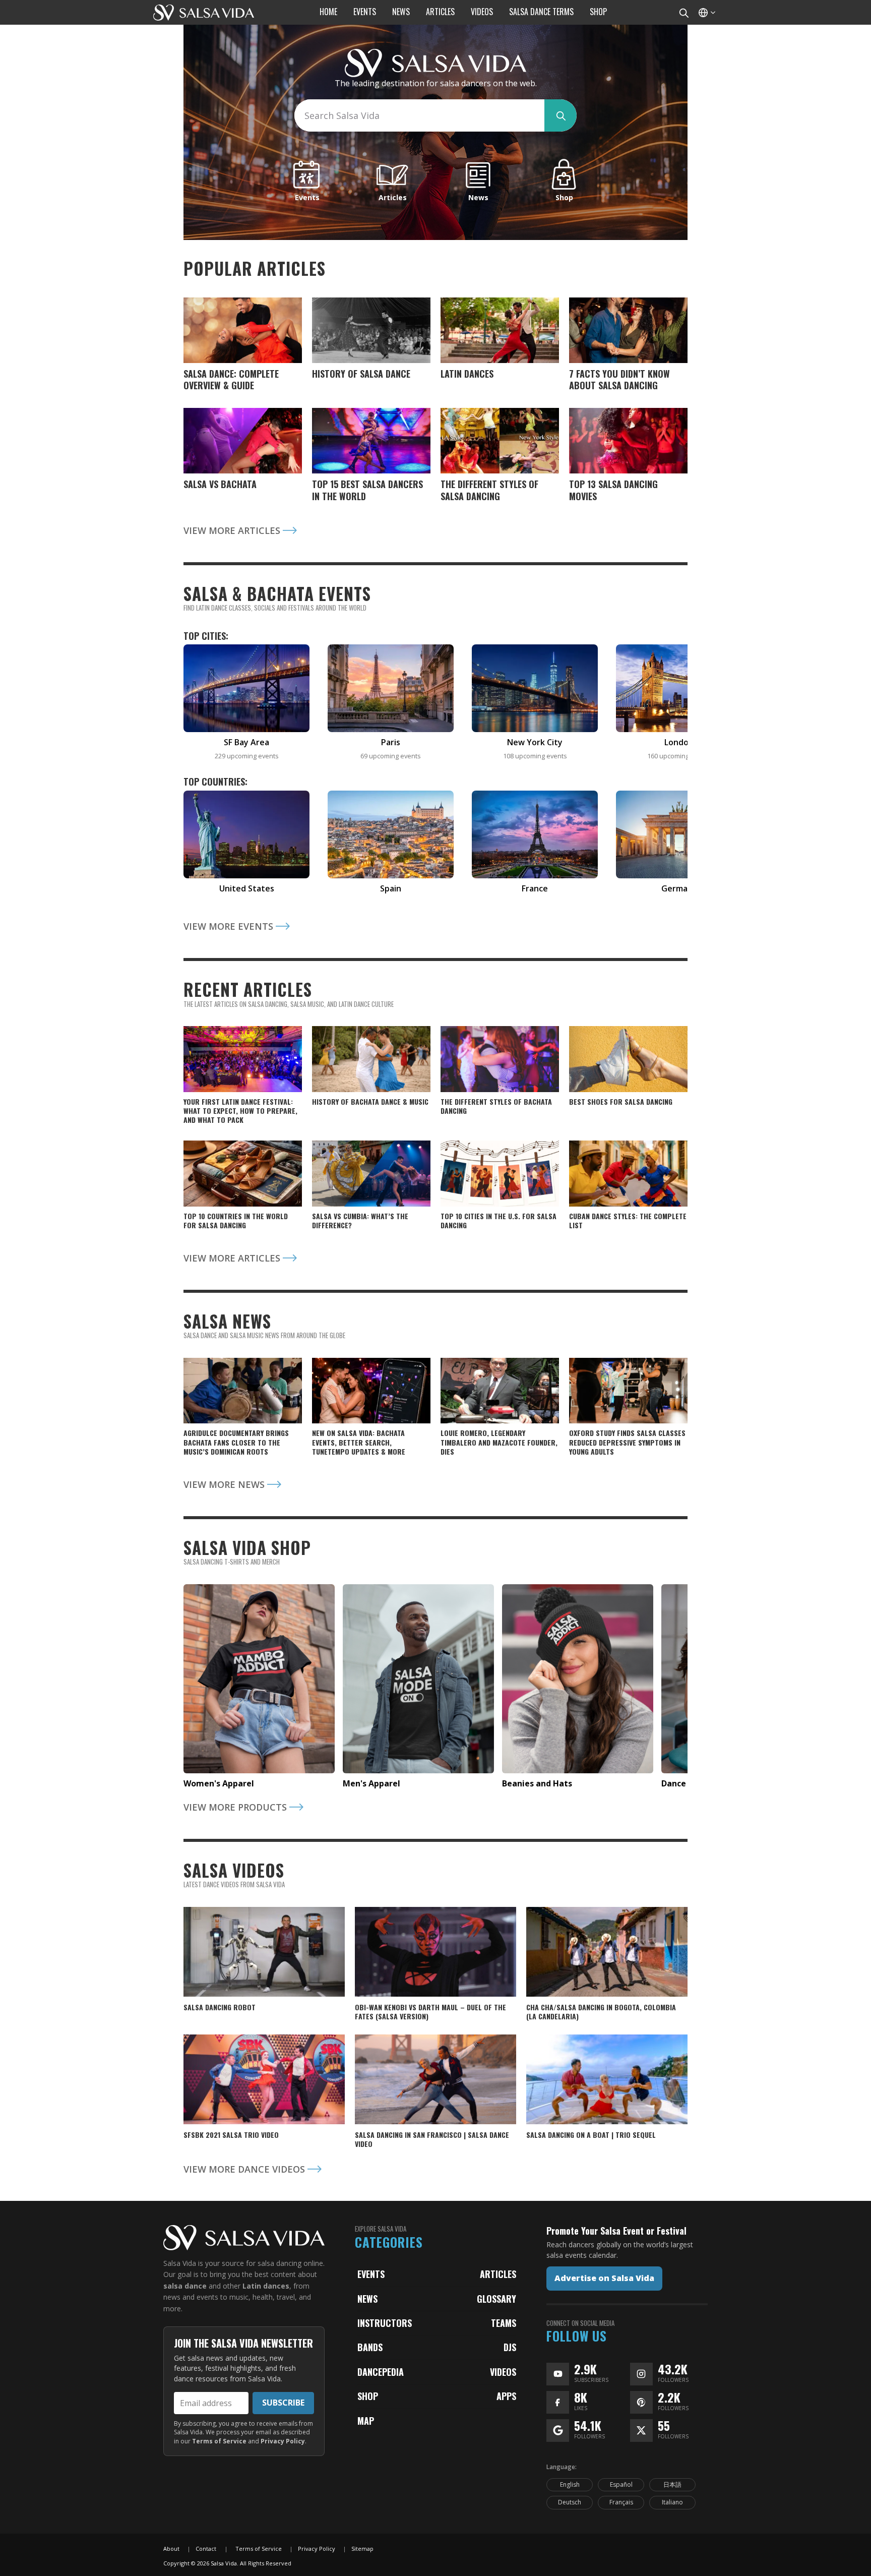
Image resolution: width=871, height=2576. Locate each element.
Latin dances (266, 2286)
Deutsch (570, 2502)
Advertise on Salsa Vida (604, 2278)
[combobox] (419, 115)
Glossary (496, 2299)
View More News (225, 1484)
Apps (506, 2396)
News (367, 2299)
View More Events (230, 926)
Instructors (385, 2323)
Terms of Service (219, 2441)
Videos (503, 2372)
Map (366, 2421)
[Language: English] (706, 12)
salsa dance (185, 2286)
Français (621, 2502)
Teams (504, 2323)
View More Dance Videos (245, 2169)
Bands (370, 2347)
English (570, 2484)
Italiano (672, 2502)
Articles (498, 2274)
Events (371, 2274)
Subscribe (283, 2403)
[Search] (683, 12)
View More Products (236, 1807)
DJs (510, 2347)
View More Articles (233, 530)
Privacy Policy (283, 2441)
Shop (368, 2396)
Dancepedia (381, 2372)
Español (621, 2484)
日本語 (672, 2484)
